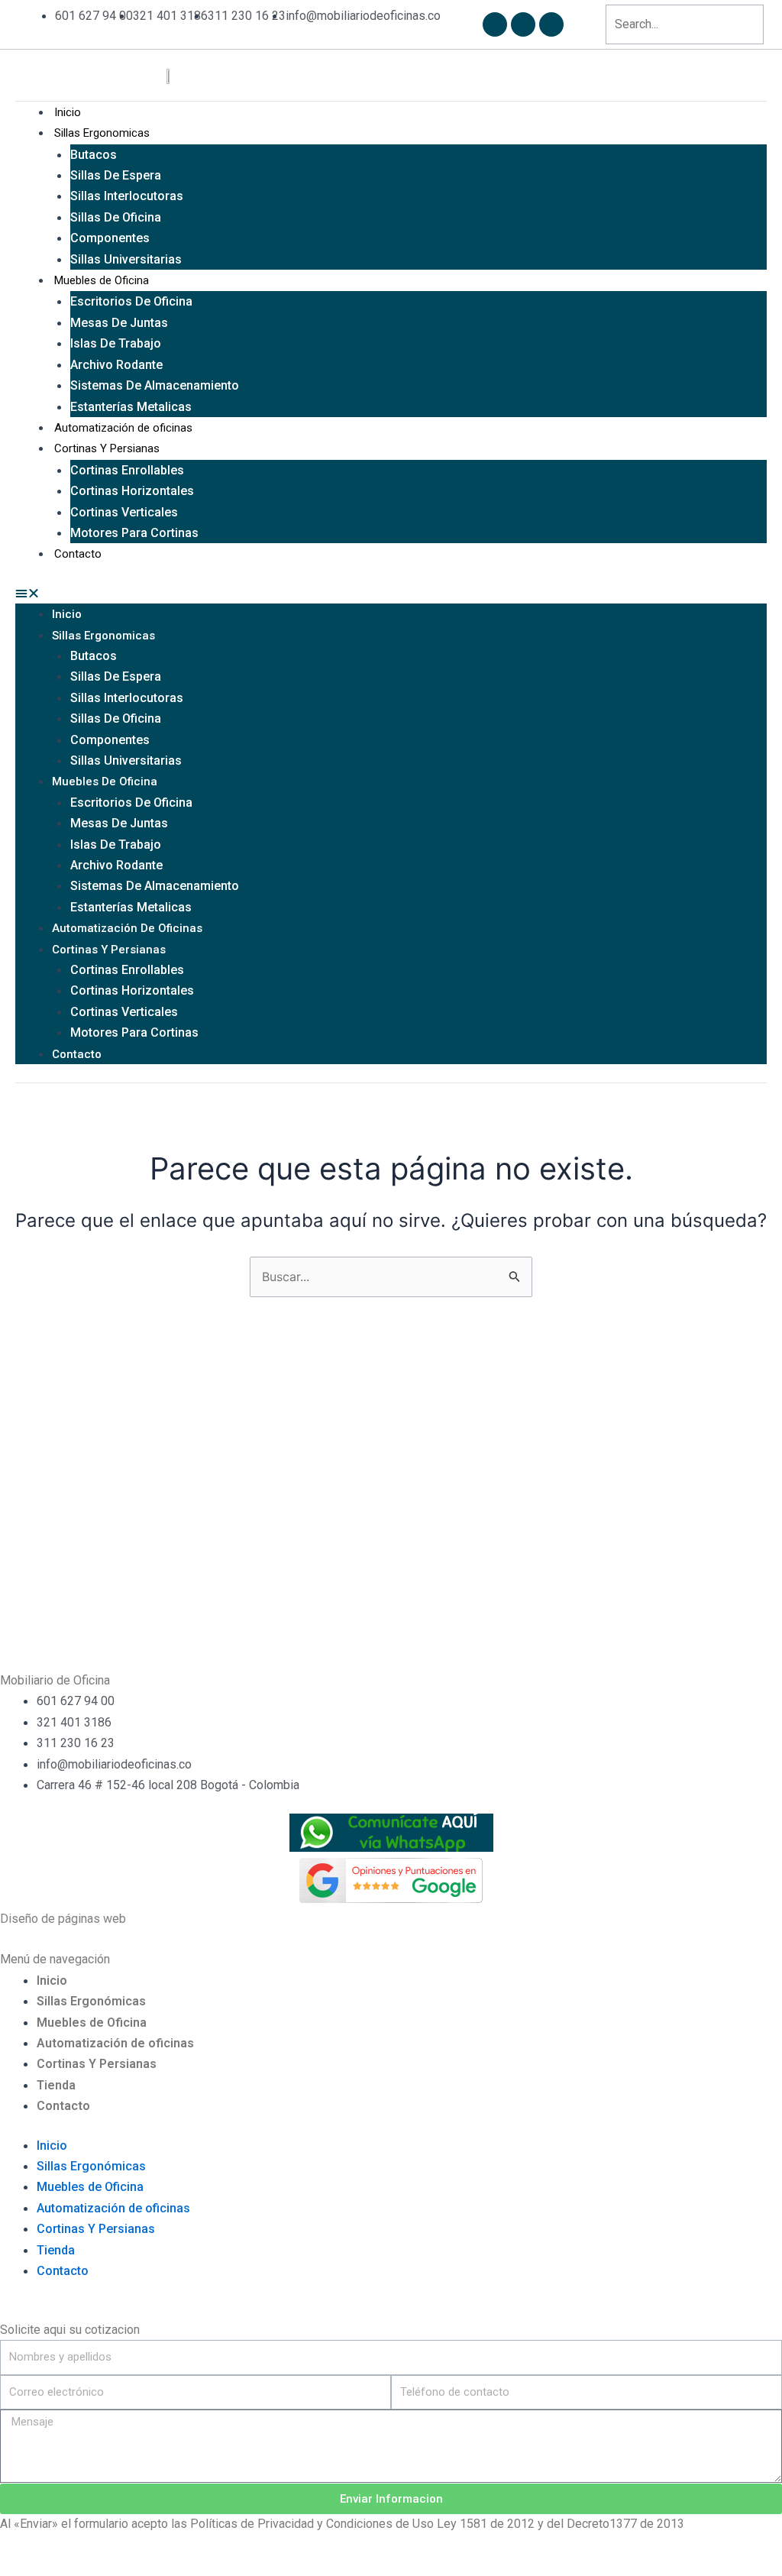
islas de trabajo (116, 343)
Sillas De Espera (116, 175)
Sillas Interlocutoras (127, 196)
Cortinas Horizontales (132, 491)
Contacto (78, 554)
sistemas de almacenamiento (155, 385)
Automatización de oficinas (123, 428)
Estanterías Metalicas (131, 407)
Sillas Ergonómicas (91, 2001)
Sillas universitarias (126, 259)
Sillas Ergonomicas (102, 133)
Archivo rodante (116, 365)
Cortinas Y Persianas (107, 448)
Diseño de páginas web (63, 1919)
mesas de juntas (119, 323)
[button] (391, 593)
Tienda (56, 2085)
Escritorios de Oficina (131, 301)
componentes (110, 238)
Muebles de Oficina (102, 280)
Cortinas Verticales (124, 512)
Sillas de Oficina (116, 217)
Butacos (94, 155)
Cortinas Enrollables (127, 470)
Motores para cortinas (134, 533)
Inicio (68, 112)
